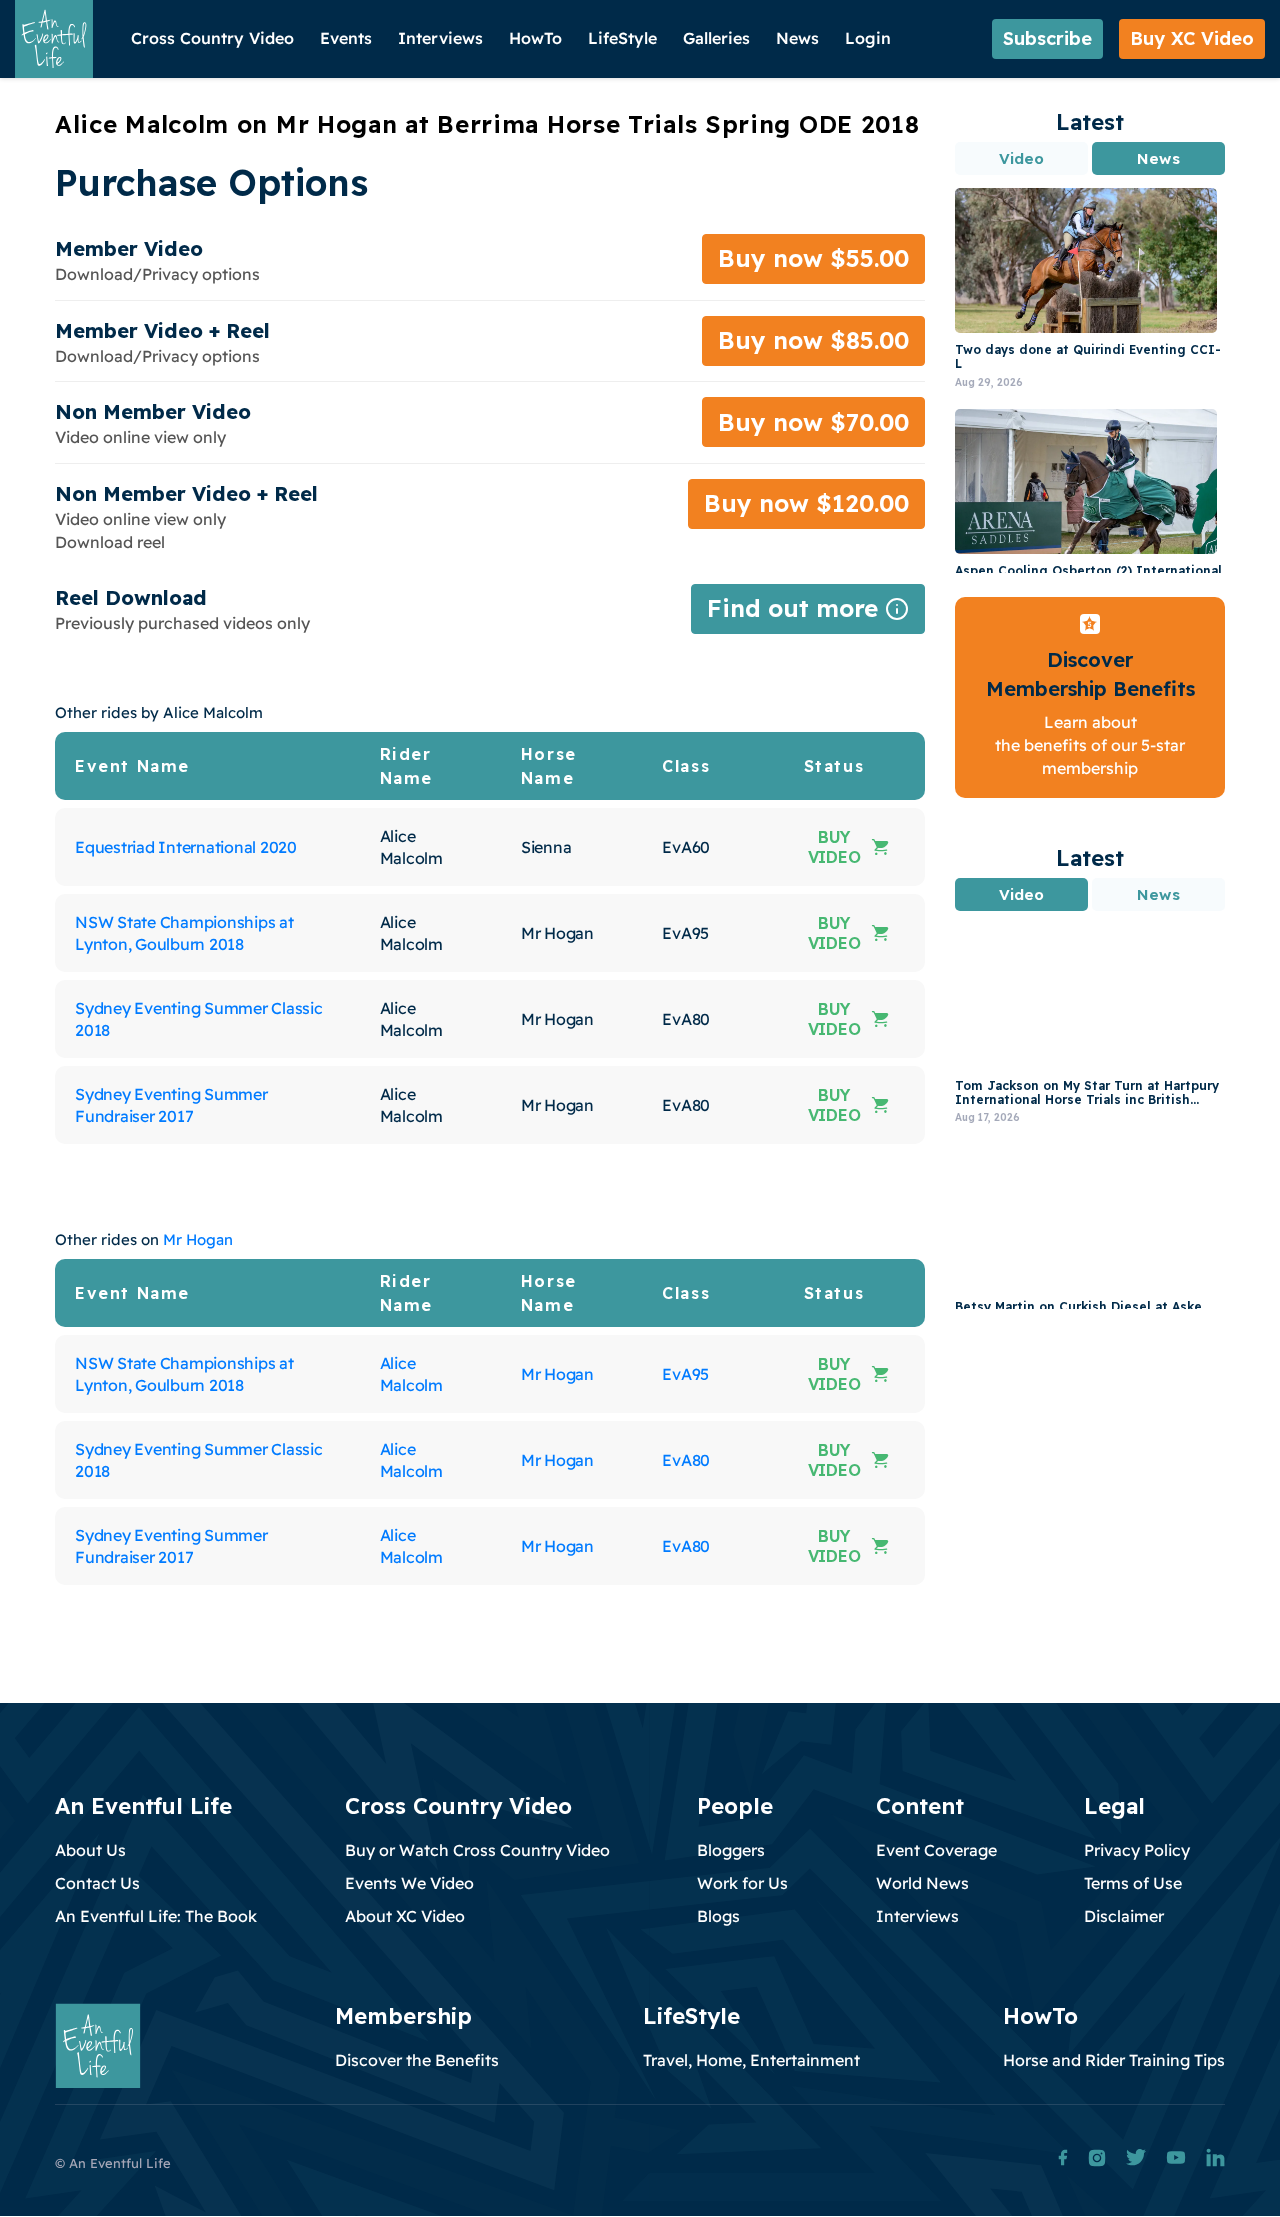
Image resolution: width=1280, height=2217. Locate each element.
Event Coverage (936, 1850)
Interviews (440, 38)
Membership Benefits (1090, 688)
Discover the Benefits (417, 2060)
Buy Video (834, 847)
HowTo (535, 38)
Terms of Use (1133, 1883)
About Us (90, 1850)
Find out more (808, 613)
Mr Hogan (198, 1239)
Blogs (718, 1916)
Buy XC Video (1192, 38)
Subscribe (1047, 38)
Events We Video (409, 1883)
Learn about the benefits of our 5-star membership (1090, 745)
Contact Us (97, 1883)
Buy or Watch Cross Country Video (477, 1850)
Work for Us (742, 1883)
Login (868, 38)
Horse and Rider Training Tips (1114, 2060)
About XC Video (405, 1916)
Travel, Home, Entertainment (751, 2060)
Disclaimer (1124, 1916)
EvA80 (686, 1460)
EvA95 (685, 1374)
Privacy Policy (1137, 1850)
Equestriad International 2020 (186, 847)
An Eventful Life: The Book (156, 1916)
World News (922, 1883)
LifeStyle (622, 38)
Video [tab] (1022, 158)
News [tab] (1158, 158)
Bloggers (731, 1850)
